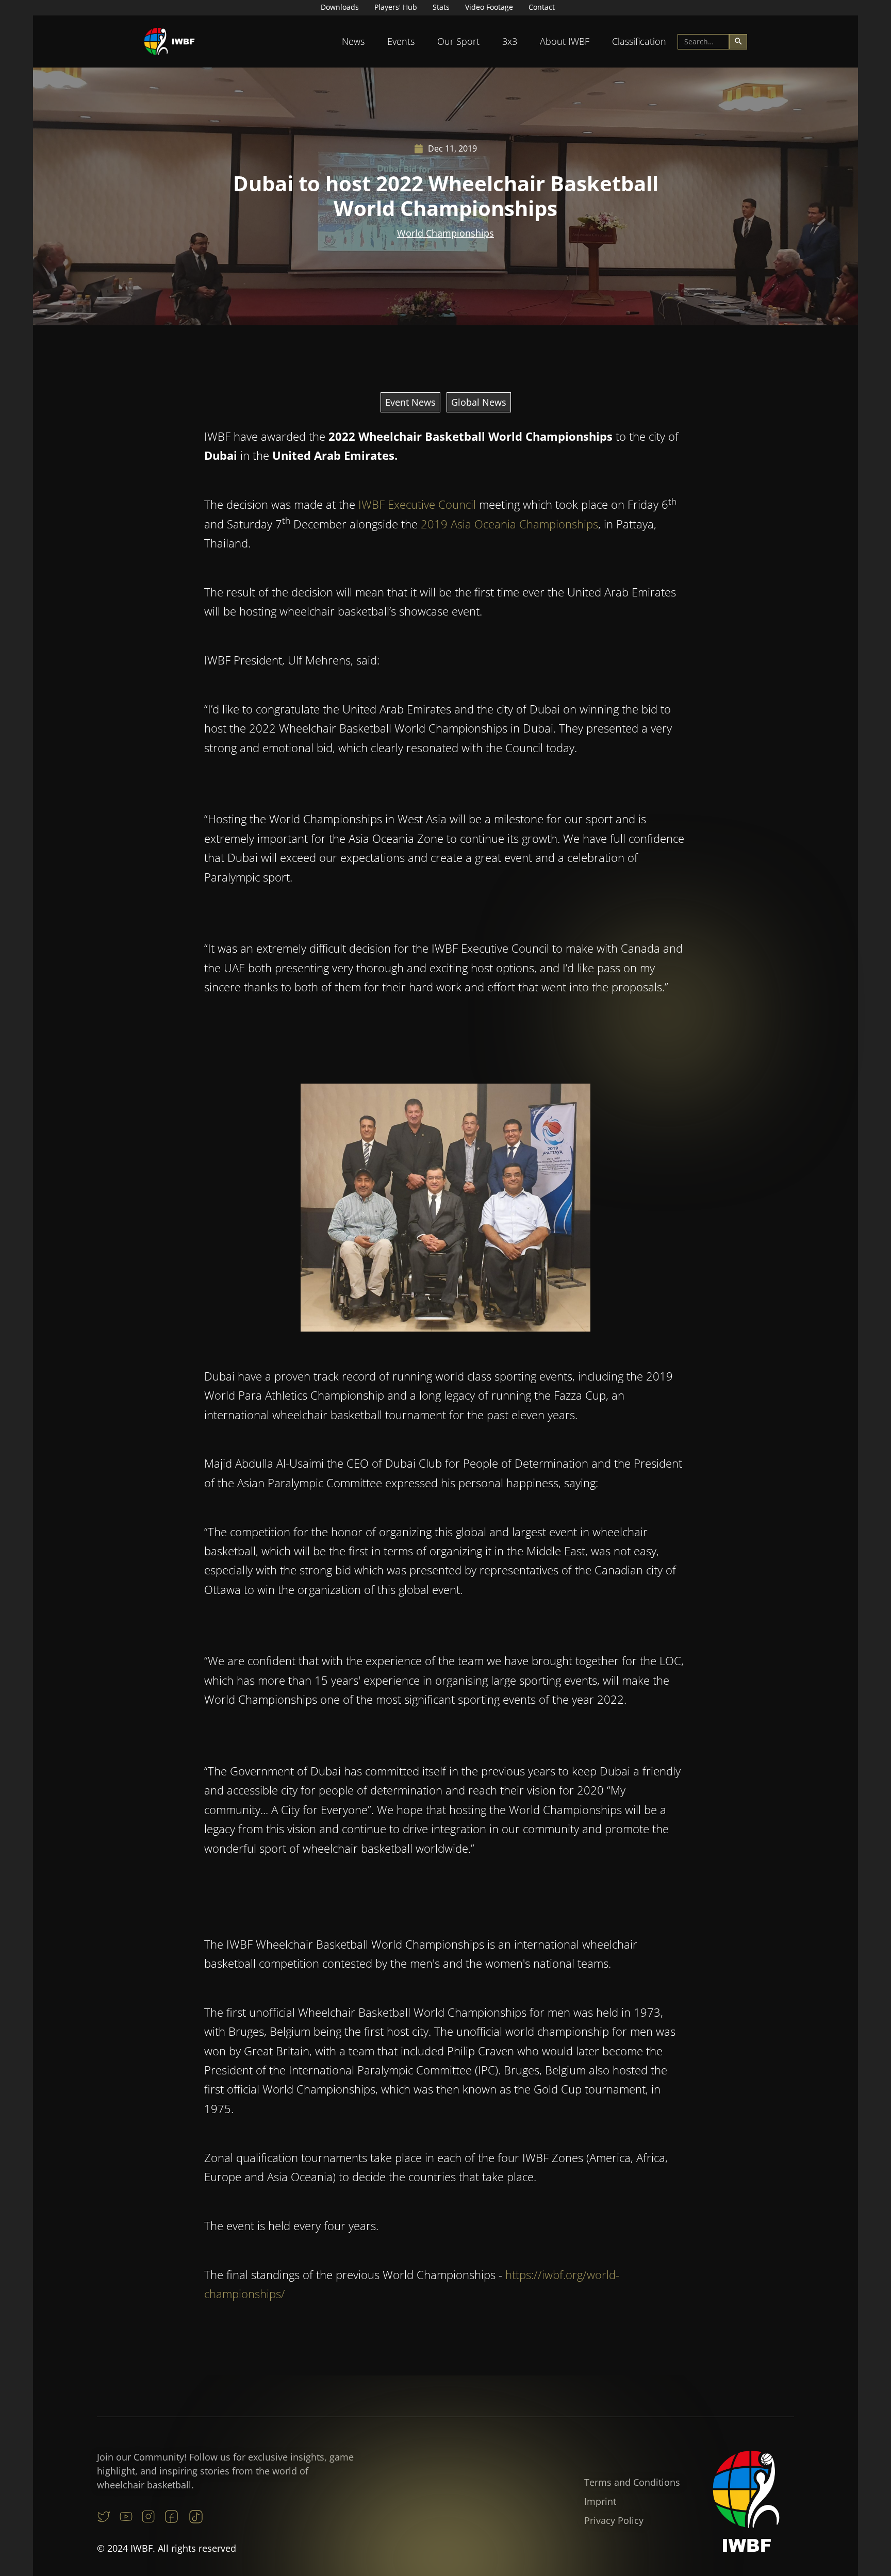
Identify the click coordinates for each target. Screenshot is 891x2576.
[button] (353, 41)
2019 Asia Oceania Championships (509, 524)
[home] (170, 41)
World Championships (445, 233)
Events (401, 41)
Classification (639, 41)
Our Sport (458, 41)
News (353, 41)
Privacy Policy (614, 2520)
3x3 (510, 41)
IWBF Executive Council (417, 504)
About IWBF (565, 41)
